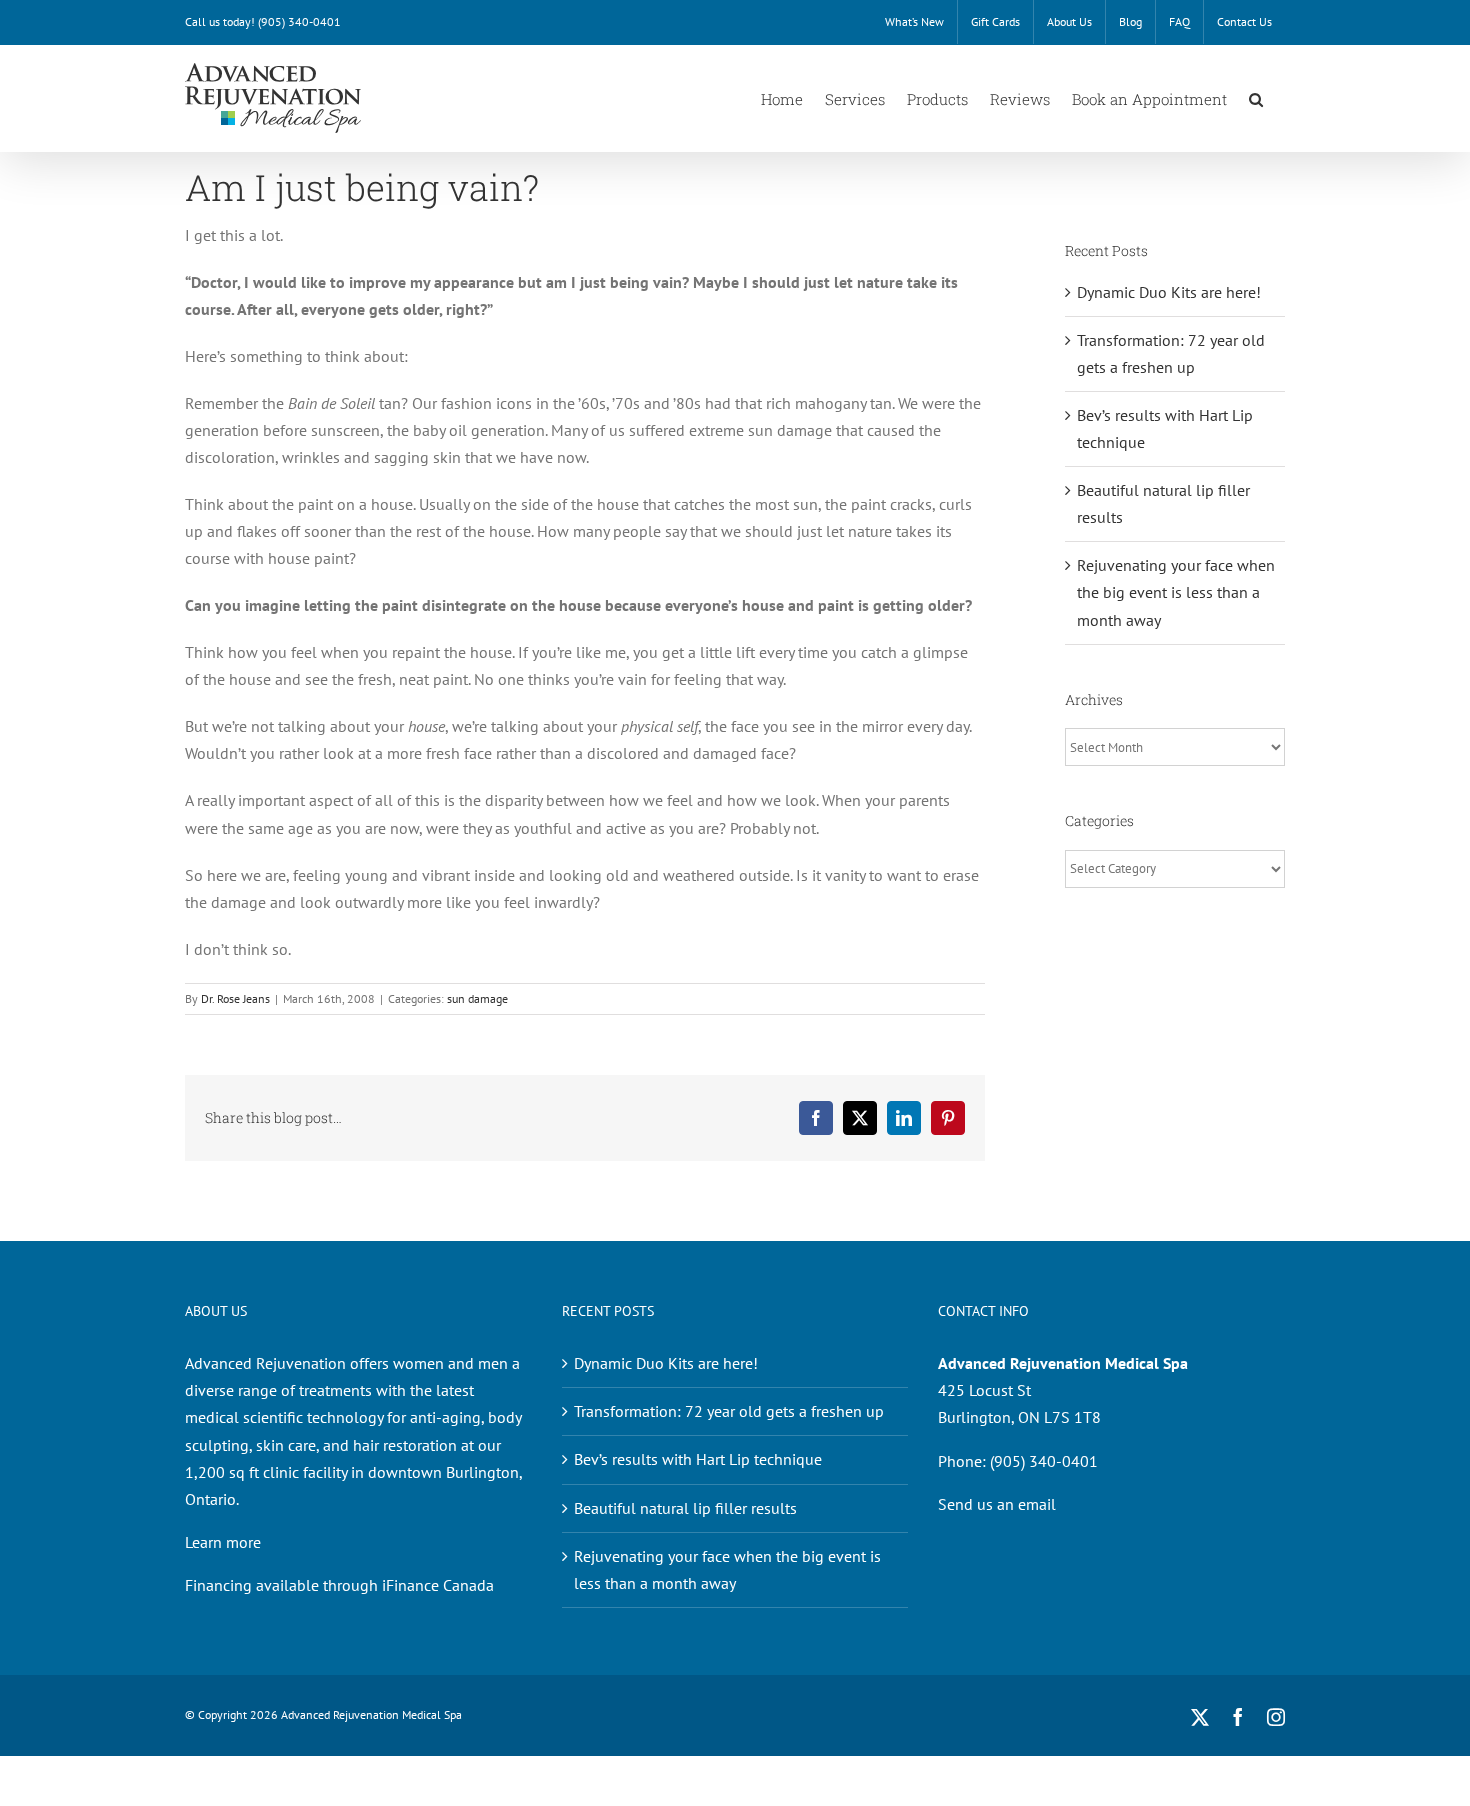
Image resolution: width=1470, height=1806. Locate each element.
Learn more (223, 1542)
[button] (1256, 98)
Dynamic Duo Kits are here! (1169, 292)
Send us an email (997, 1504)
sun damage (477, 998)
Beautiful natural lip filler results (685, 1508)
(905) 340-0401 (299, 21)
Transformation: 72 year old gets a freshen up (729, 1411)
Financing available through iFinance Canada (339, 1585)
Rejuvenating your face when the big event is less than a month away (1176, 592)
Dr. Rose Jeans (235, 998)
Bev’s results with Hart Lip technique (698, 1459)
